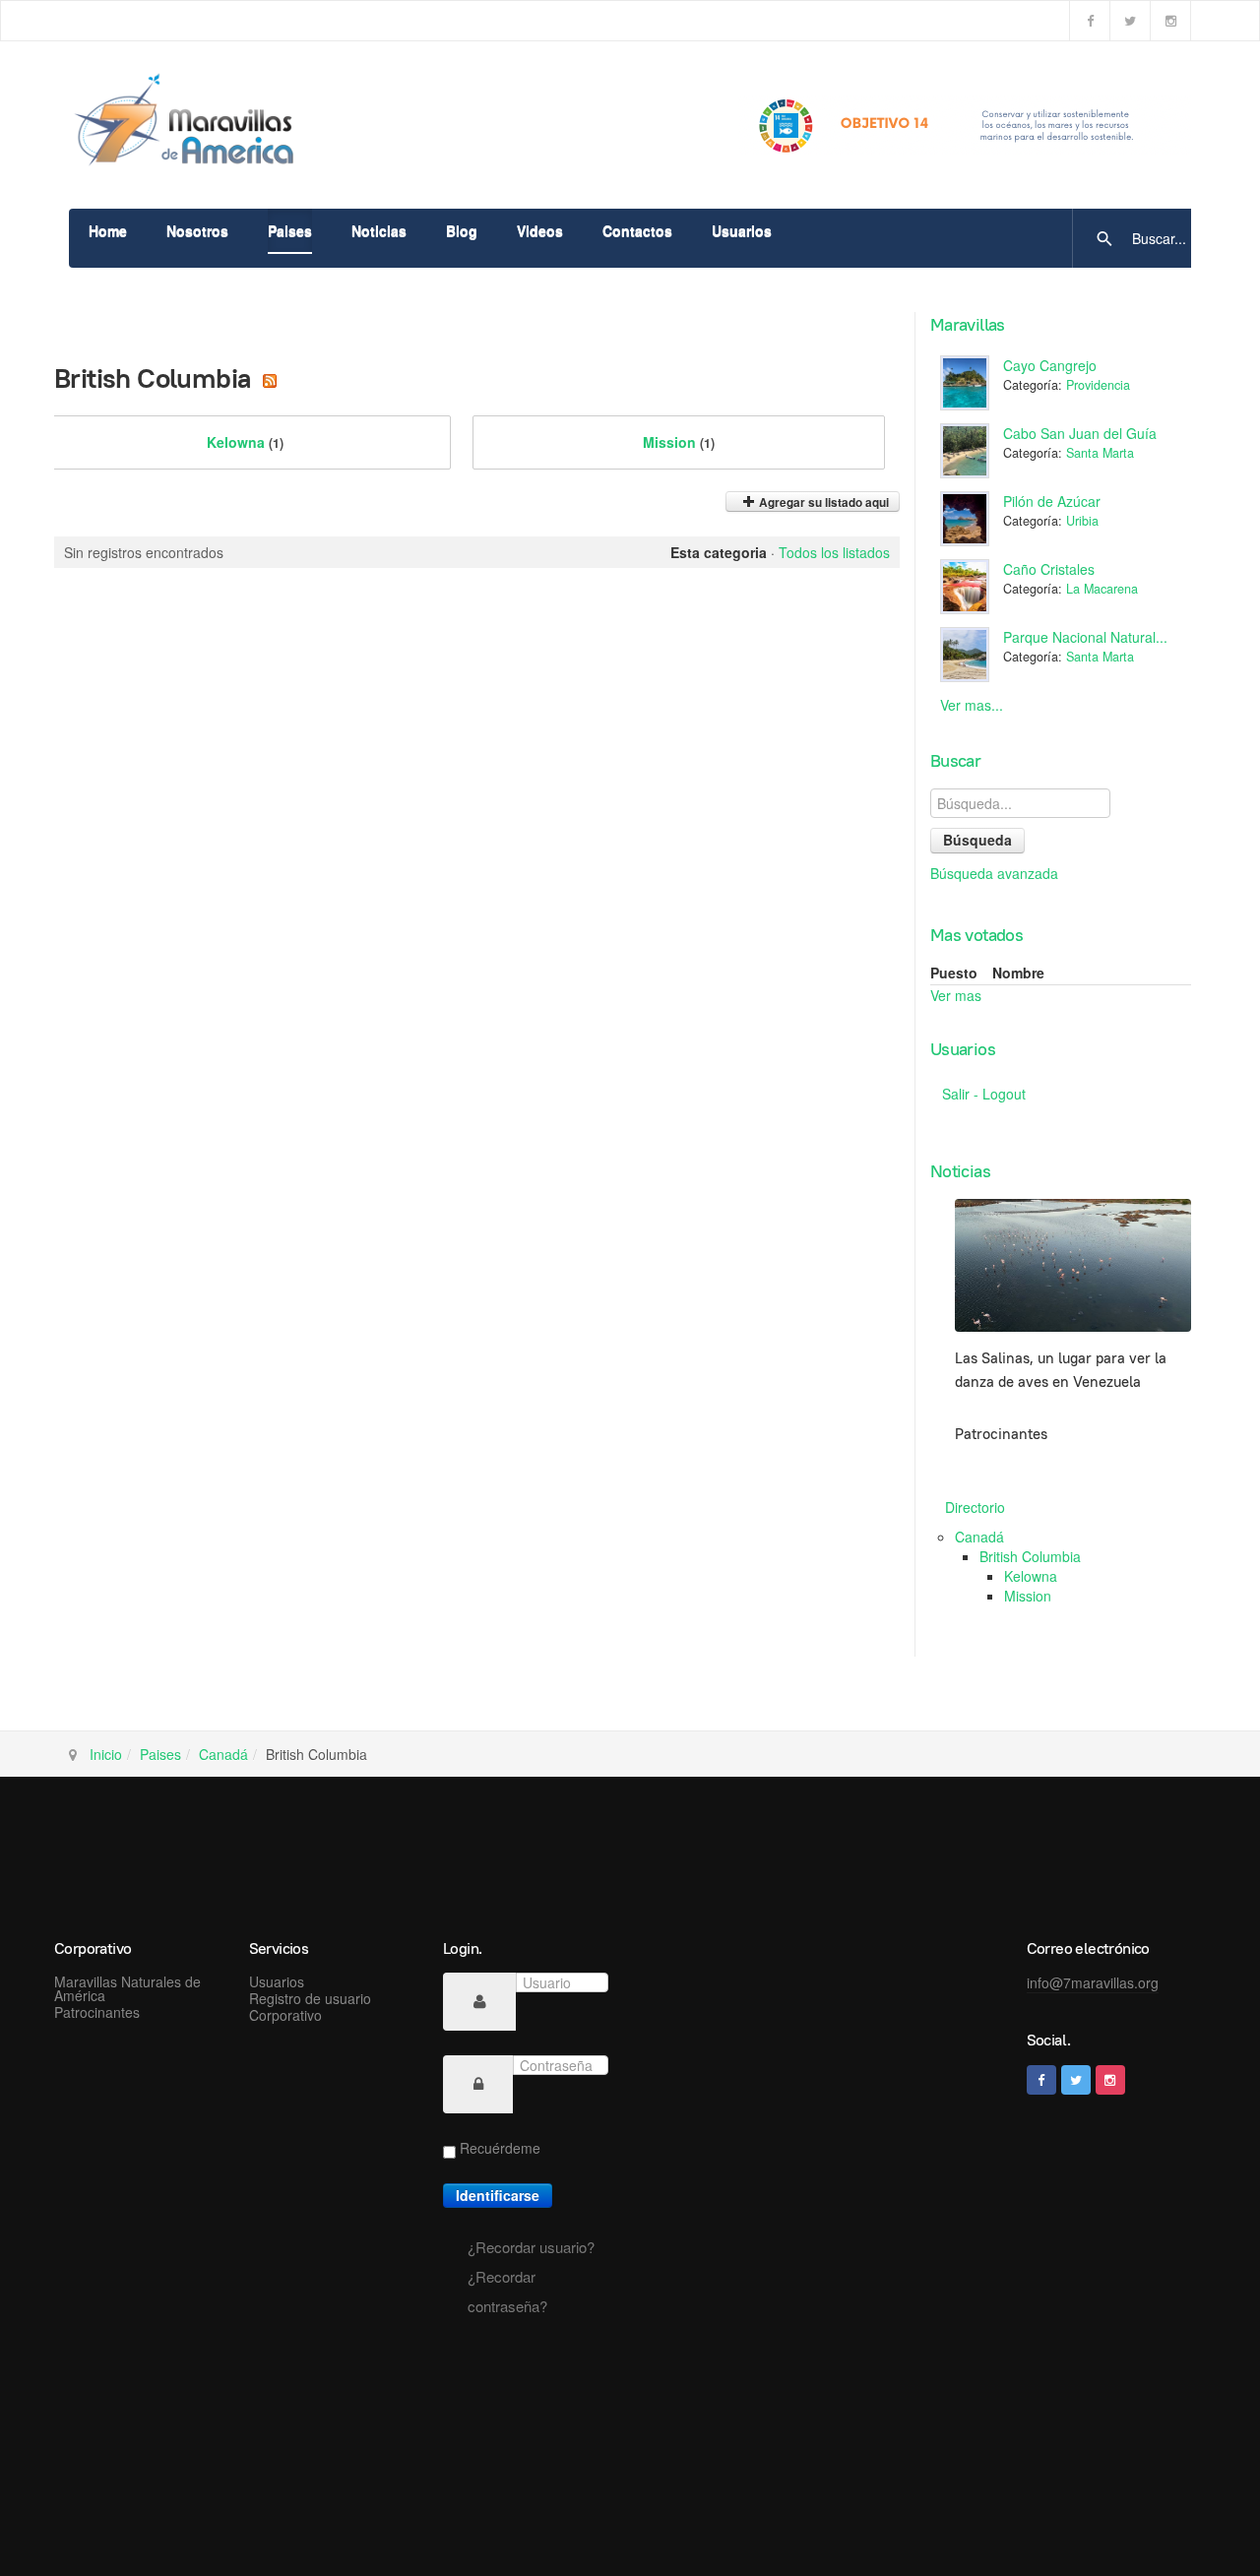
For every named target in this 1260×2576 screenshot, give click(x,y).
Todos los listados (834, 552)
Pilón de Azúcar (1052, 501)
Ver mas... (972, 705)
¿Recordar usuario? (531, 2247)
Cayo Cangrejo (1050, 365)
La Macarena (1102, 589)
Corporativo (285, 2015)
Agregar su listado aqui (822, 503)
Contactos (637, 230)
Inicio (106, 1754)
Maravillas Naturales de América (127, 1988)
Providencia (1098, 385)
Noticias (379, 230)
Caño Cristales (1049, 569)
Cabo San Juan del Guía (1080, 433)
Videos (540, 230)
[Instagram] (1170, 21)
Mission (679, 442)
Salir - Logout (984, 1094)
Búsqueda (977, 840)
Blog (462, 230)
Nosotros (197, 230)
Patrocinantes (97, 2012)
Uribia (1082, 521)
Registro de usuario (310, 1998)
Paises (290, 230)
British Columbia (1030, 1556)
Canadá (979, 1537)
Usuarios (742, 230)
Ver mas (956, 995)
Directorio (975, 1507)
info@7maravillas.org (1093, 1982)
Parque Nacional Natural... (1085, 637)
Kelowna (245, 442)
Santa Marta (1100, 453)
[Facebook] (1090, 21)
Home (108, 230)
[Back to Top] (1201, 2517)
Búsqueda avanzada (994, 873)
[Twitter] (1130, 21)
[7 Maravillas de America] (192, 123)
